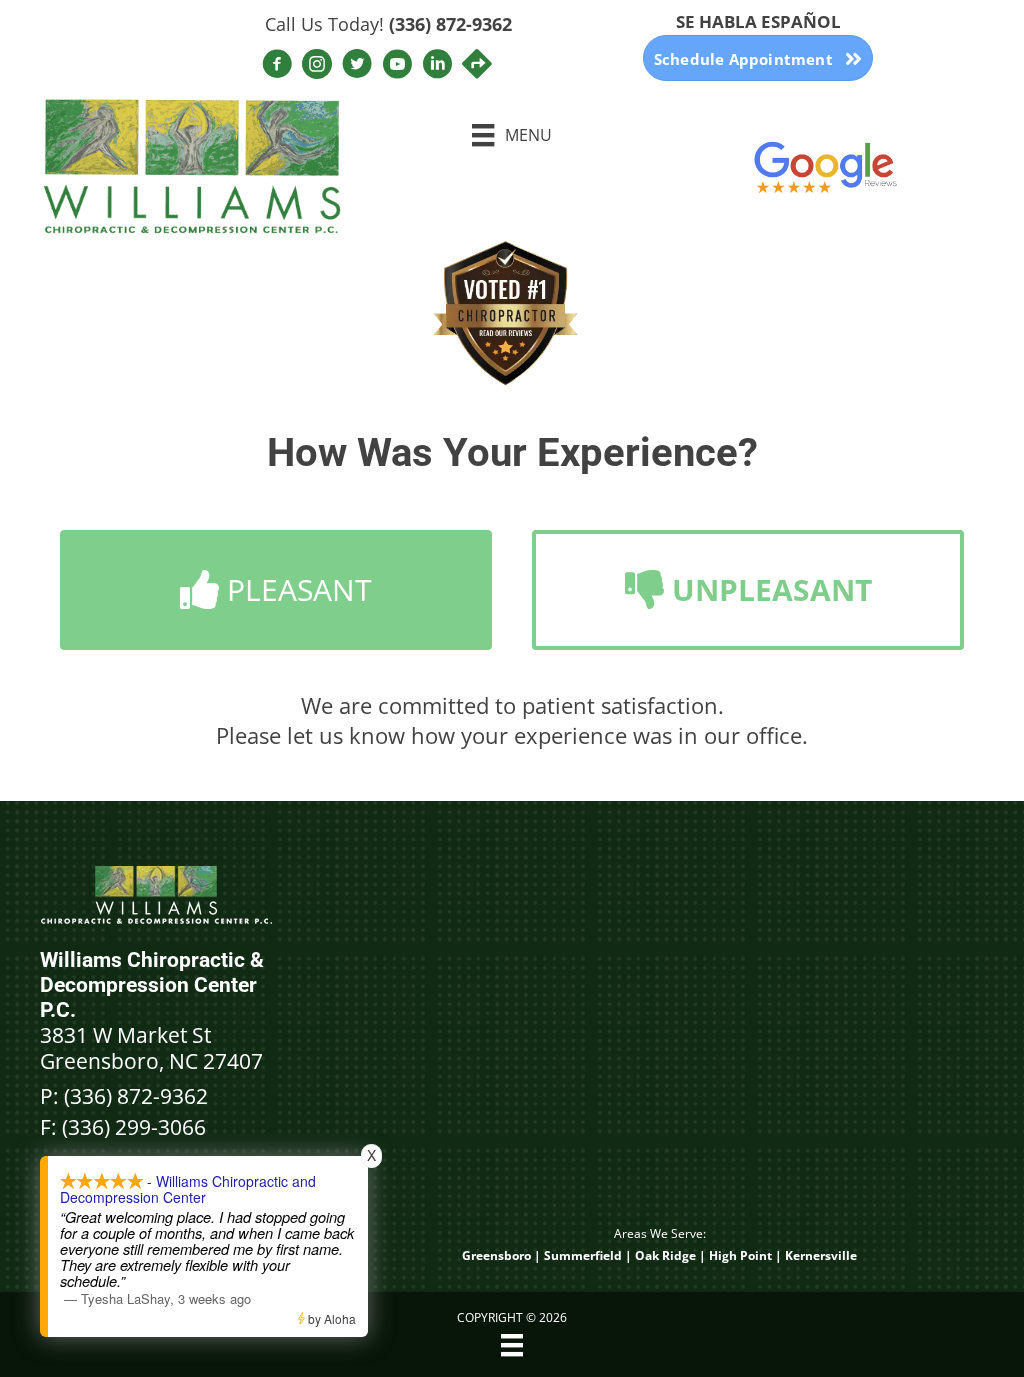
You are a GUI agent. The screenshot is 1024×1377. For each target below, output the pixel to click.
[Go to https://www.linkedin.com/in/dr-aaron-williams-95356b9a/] (437, 66)
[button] (276, 590)
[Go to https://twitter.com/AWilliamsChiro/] (357, 66)
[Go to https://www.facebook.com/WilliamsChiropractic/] (277, 66)
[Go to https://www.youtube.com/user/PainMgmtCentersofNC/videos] (397, 66)
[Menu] (512, 1345)
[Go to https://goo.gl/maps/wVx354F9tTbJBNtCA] (477, 65)
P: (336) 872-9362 (124, 1096)
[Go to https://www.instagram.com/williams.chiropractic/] (317, 66)
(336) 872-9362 (450, 24)
